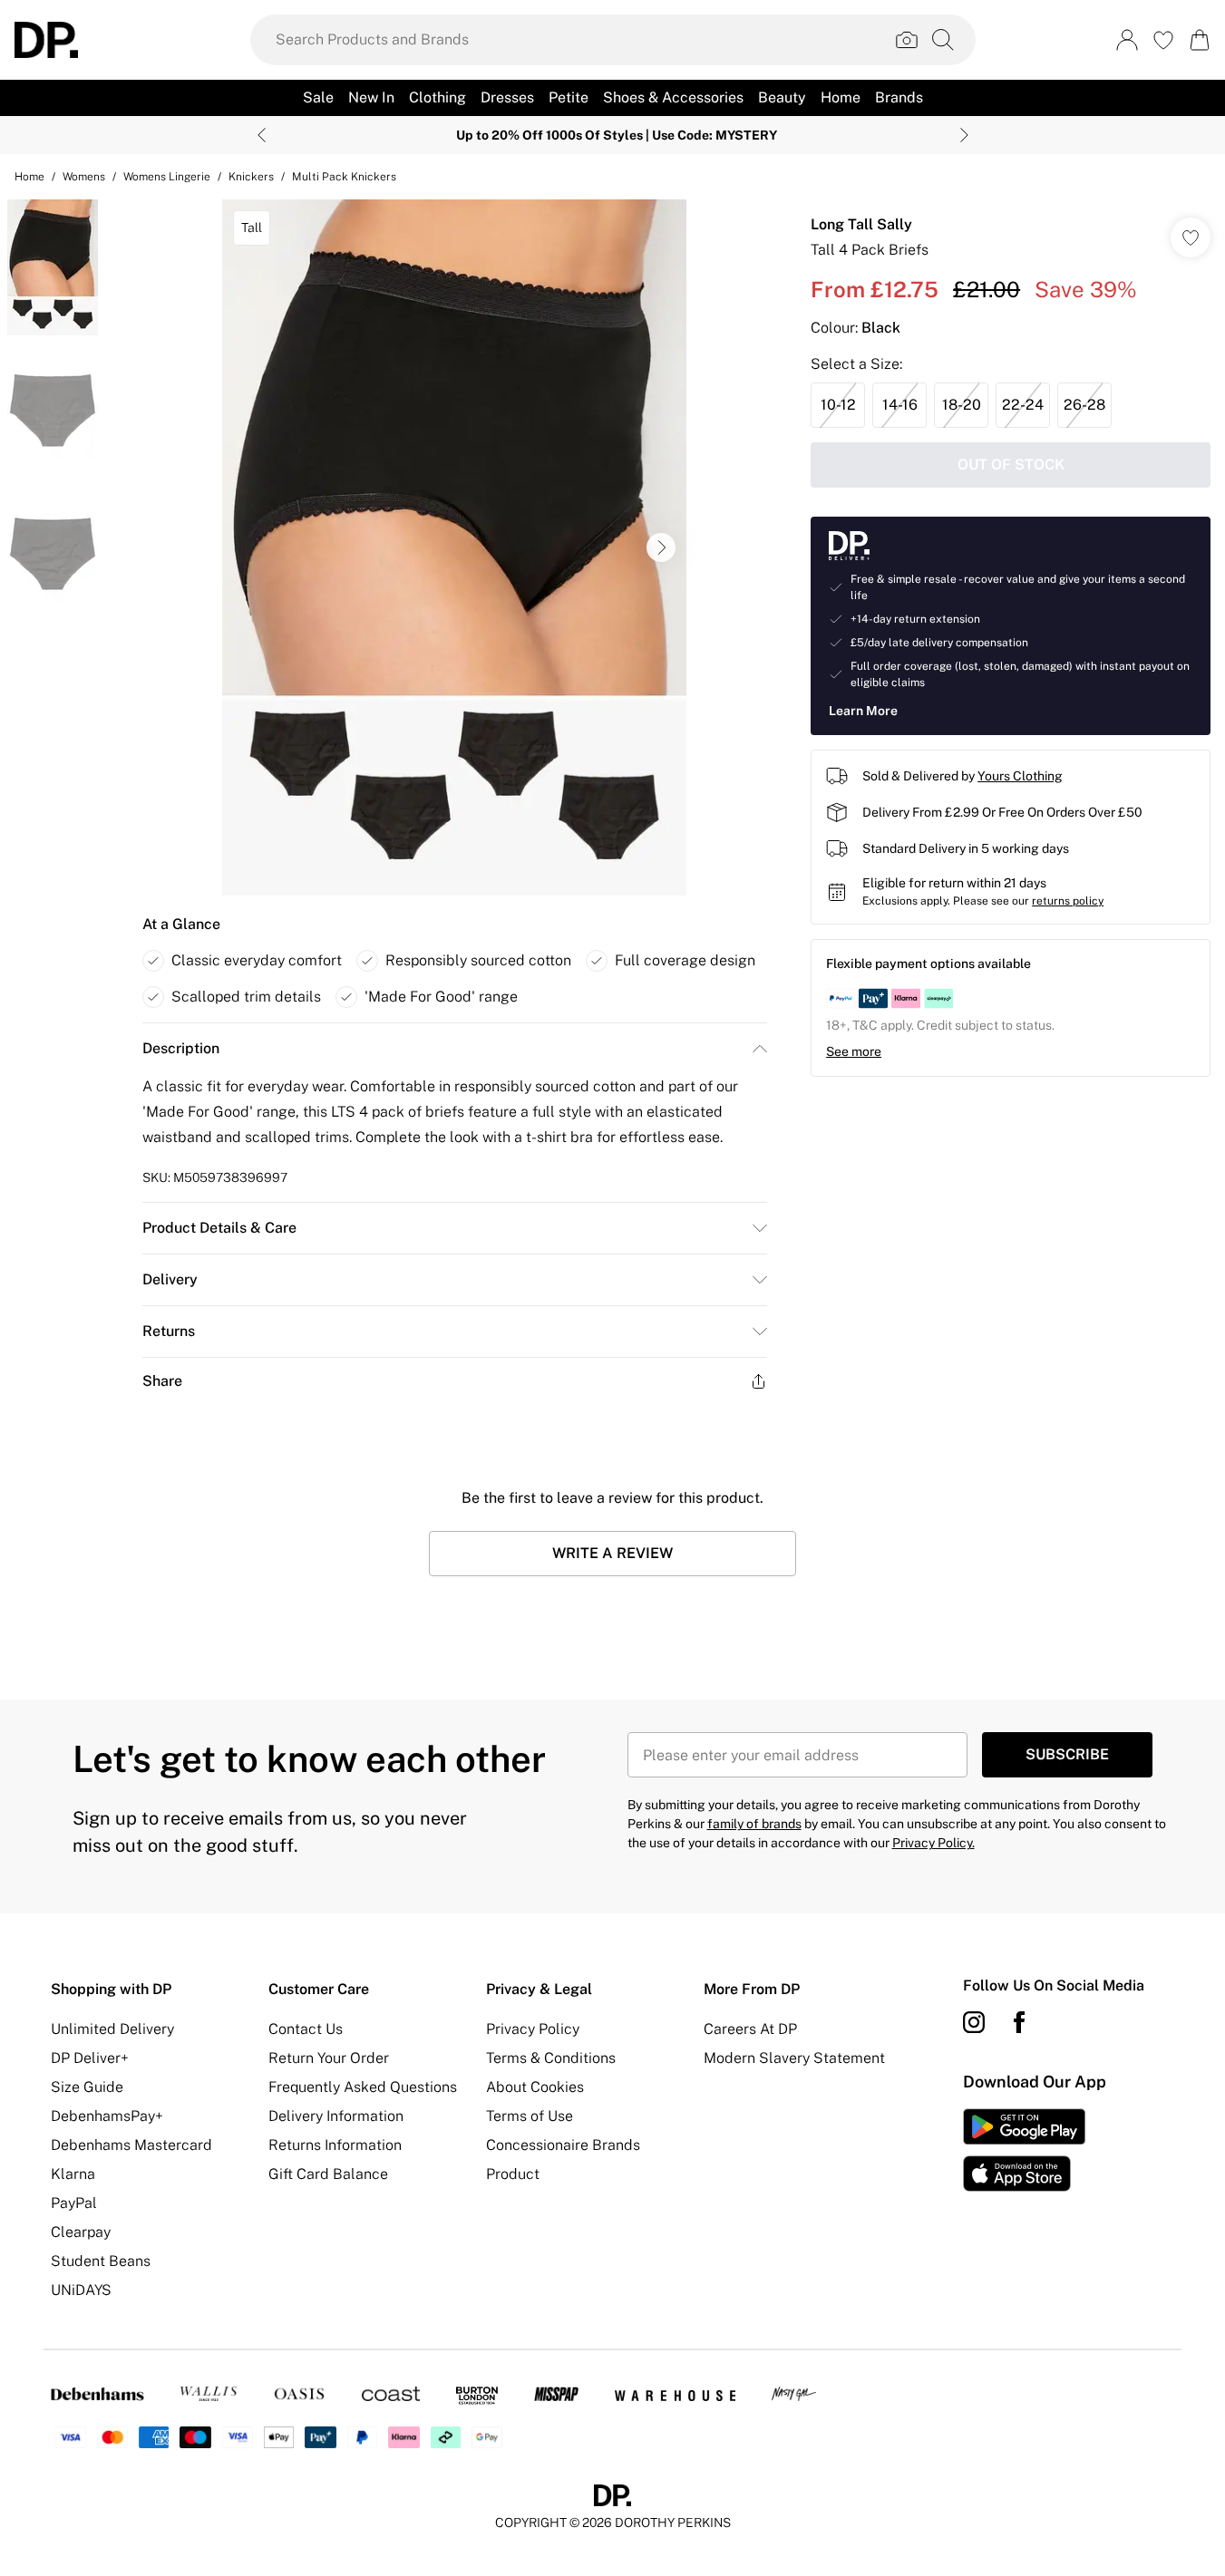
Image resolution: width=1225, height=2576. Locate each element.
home (29, 177)
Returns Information (335, 2145)
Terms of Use (530, 2116)
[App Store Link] (1024, 2150)
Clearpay (81, 2232)
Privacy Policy (533, 2029)
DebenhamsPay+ (107, 2116)
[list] (454, 547)
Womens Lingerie (167, 177)
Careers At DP (750, 2029)
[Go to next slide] (661, 547)
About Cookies (535, 2087)
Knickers (251, 177)
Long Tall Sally (861, 224)
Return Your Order (329, 2058)
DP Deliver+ (90, 2058)
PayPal (74, 2203)
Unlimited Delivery (112, 2029)
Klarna (73, 2174)
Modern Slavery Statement (794, 2058)
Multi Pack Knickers (344, 177)
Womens (84, 177)
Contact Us (306, 2029)
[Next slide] (964, 135)
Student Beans (101, 2261)
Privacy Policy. (933, 1843)
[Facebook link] (1019, 2022)
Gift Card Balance (328, 2174)
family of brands (754, 1824)
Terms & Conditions (551, 2058)
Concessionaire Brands (563, 2145)
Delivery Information (336, 2116)
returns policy (1068, 901)
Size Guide (87, 2087)
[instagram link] (974, 2022)
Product (513, 2174)
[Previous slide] (262, 135)
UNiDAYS (81, 2290)
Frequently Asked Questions (363, 2087)
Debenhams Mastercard (131, 2145)
